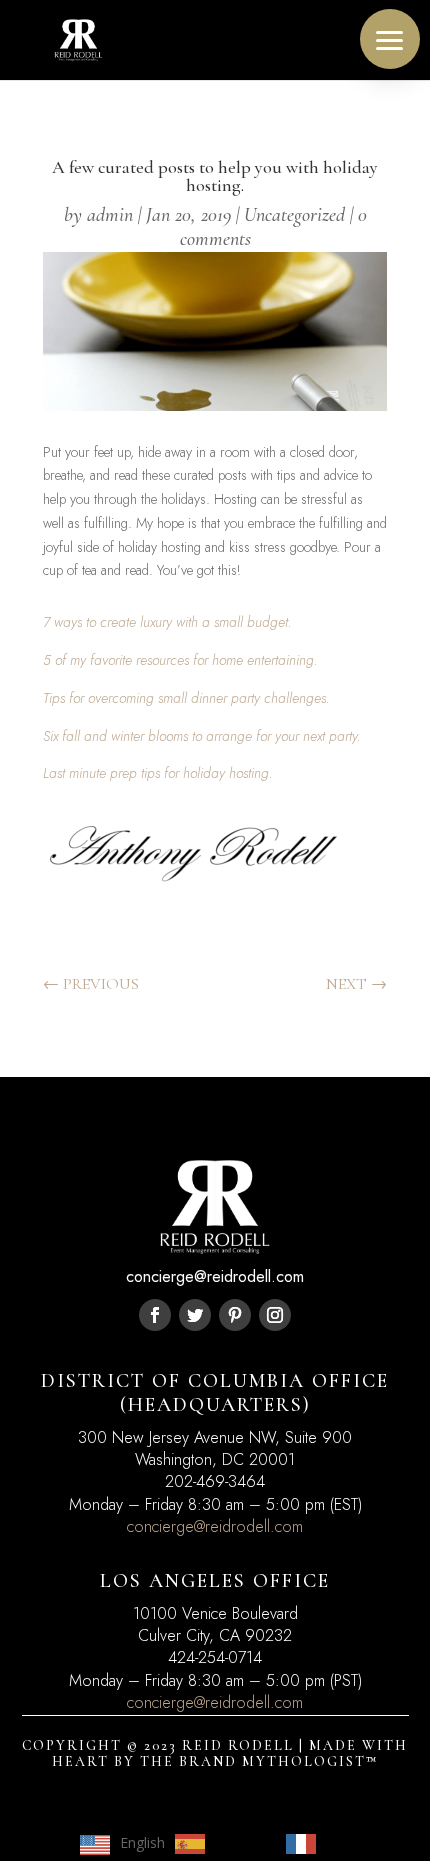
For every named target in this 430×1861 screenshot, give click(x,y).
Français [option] (353, 1842)
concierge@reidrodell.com (215, 1526)
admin (110, 215)
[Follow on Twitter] (195, 1315)
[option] (220, 1844)
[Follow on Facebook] (155, 1315)
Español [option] (240, 1842)
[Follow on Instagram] (275, 1315)
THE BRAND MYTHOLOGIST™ (259, 1761)
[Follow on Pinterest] (235, 1315)
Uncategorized (294, 215)
